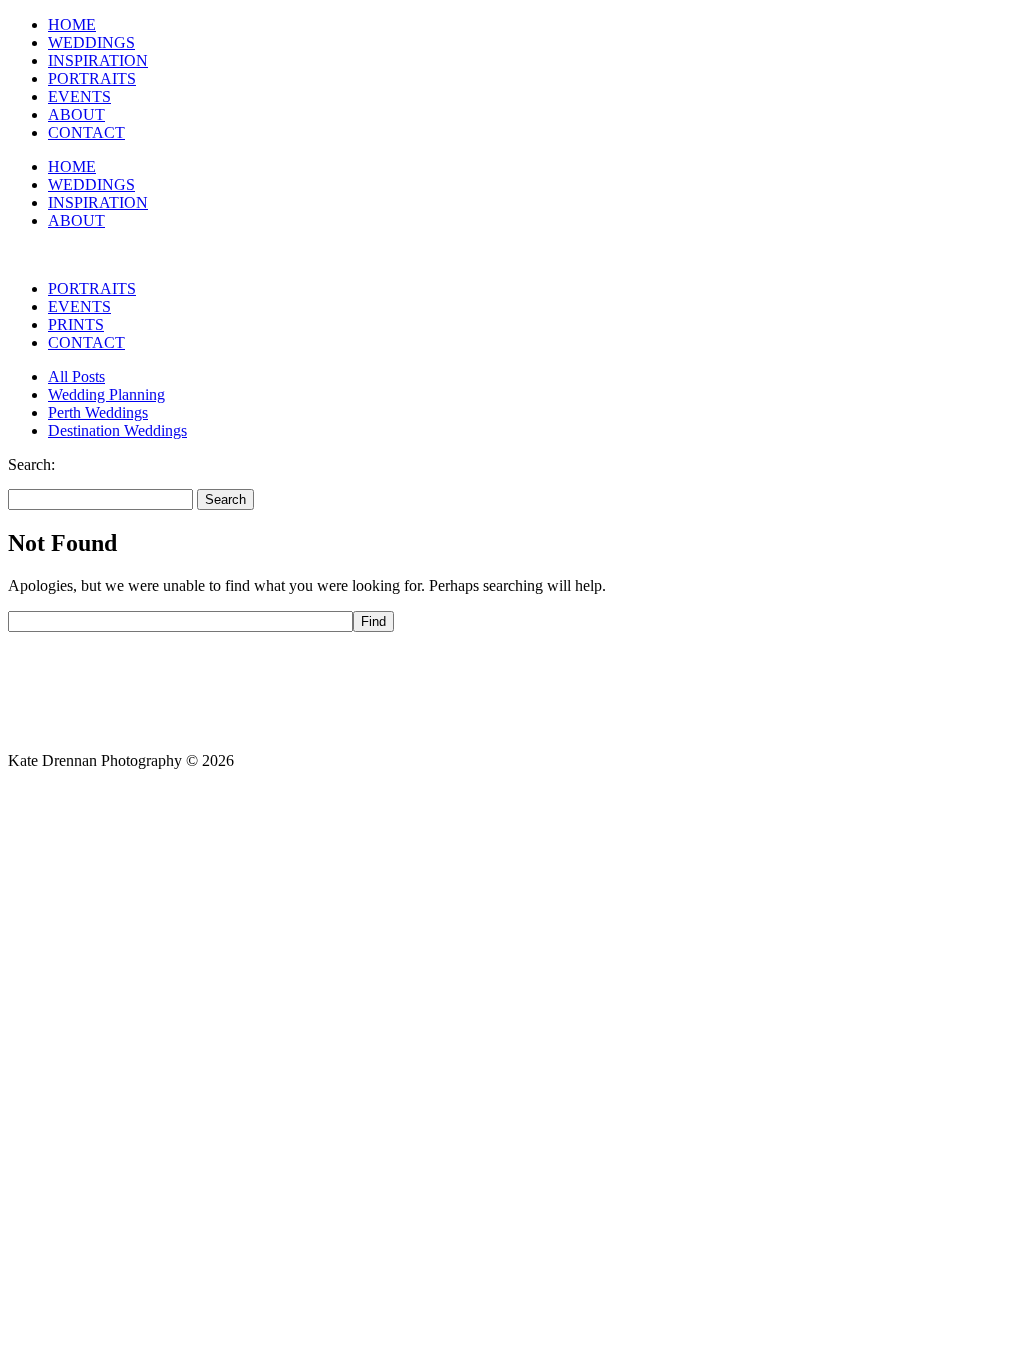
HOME (72, 24)
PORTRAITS (92, 78)
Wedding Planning (106, 394)
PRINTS (76, 324)
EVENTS (79, 96)
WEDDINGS (91, 42)
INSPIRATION (98, 60)
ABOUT (76, 114)
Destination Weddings (117, 430)
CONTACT (86, 132)
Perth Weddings (98, 412)
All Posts (76, 376)
